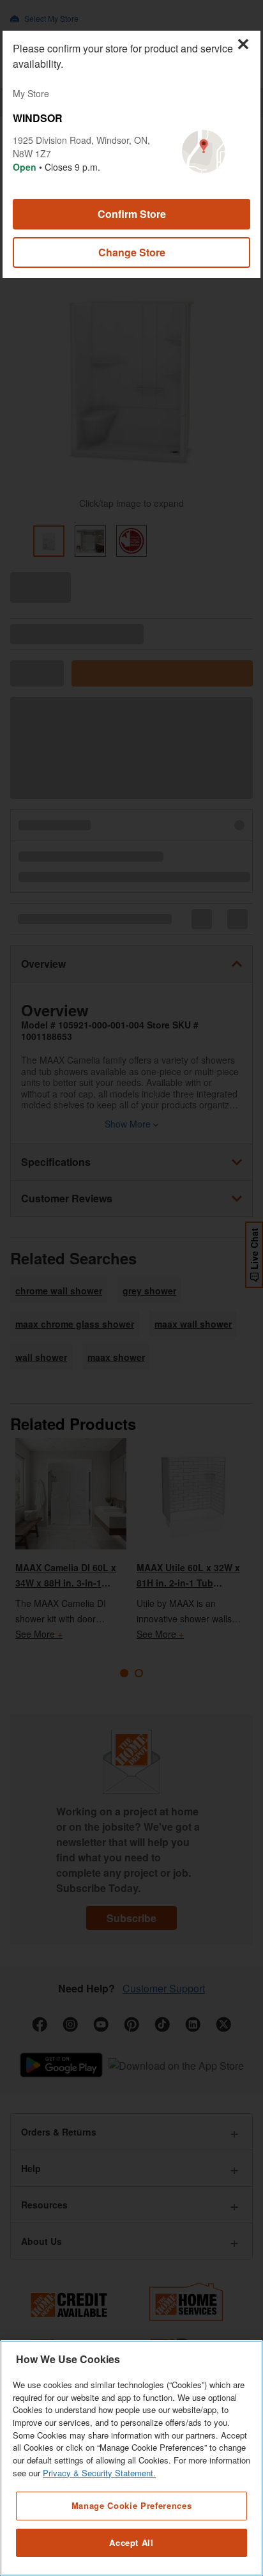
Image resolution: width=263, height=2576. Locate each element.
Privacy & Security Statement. (99, 2473)
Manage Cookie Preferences (131, 2505)
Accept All (131, 2542)
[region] (131, 2458)
